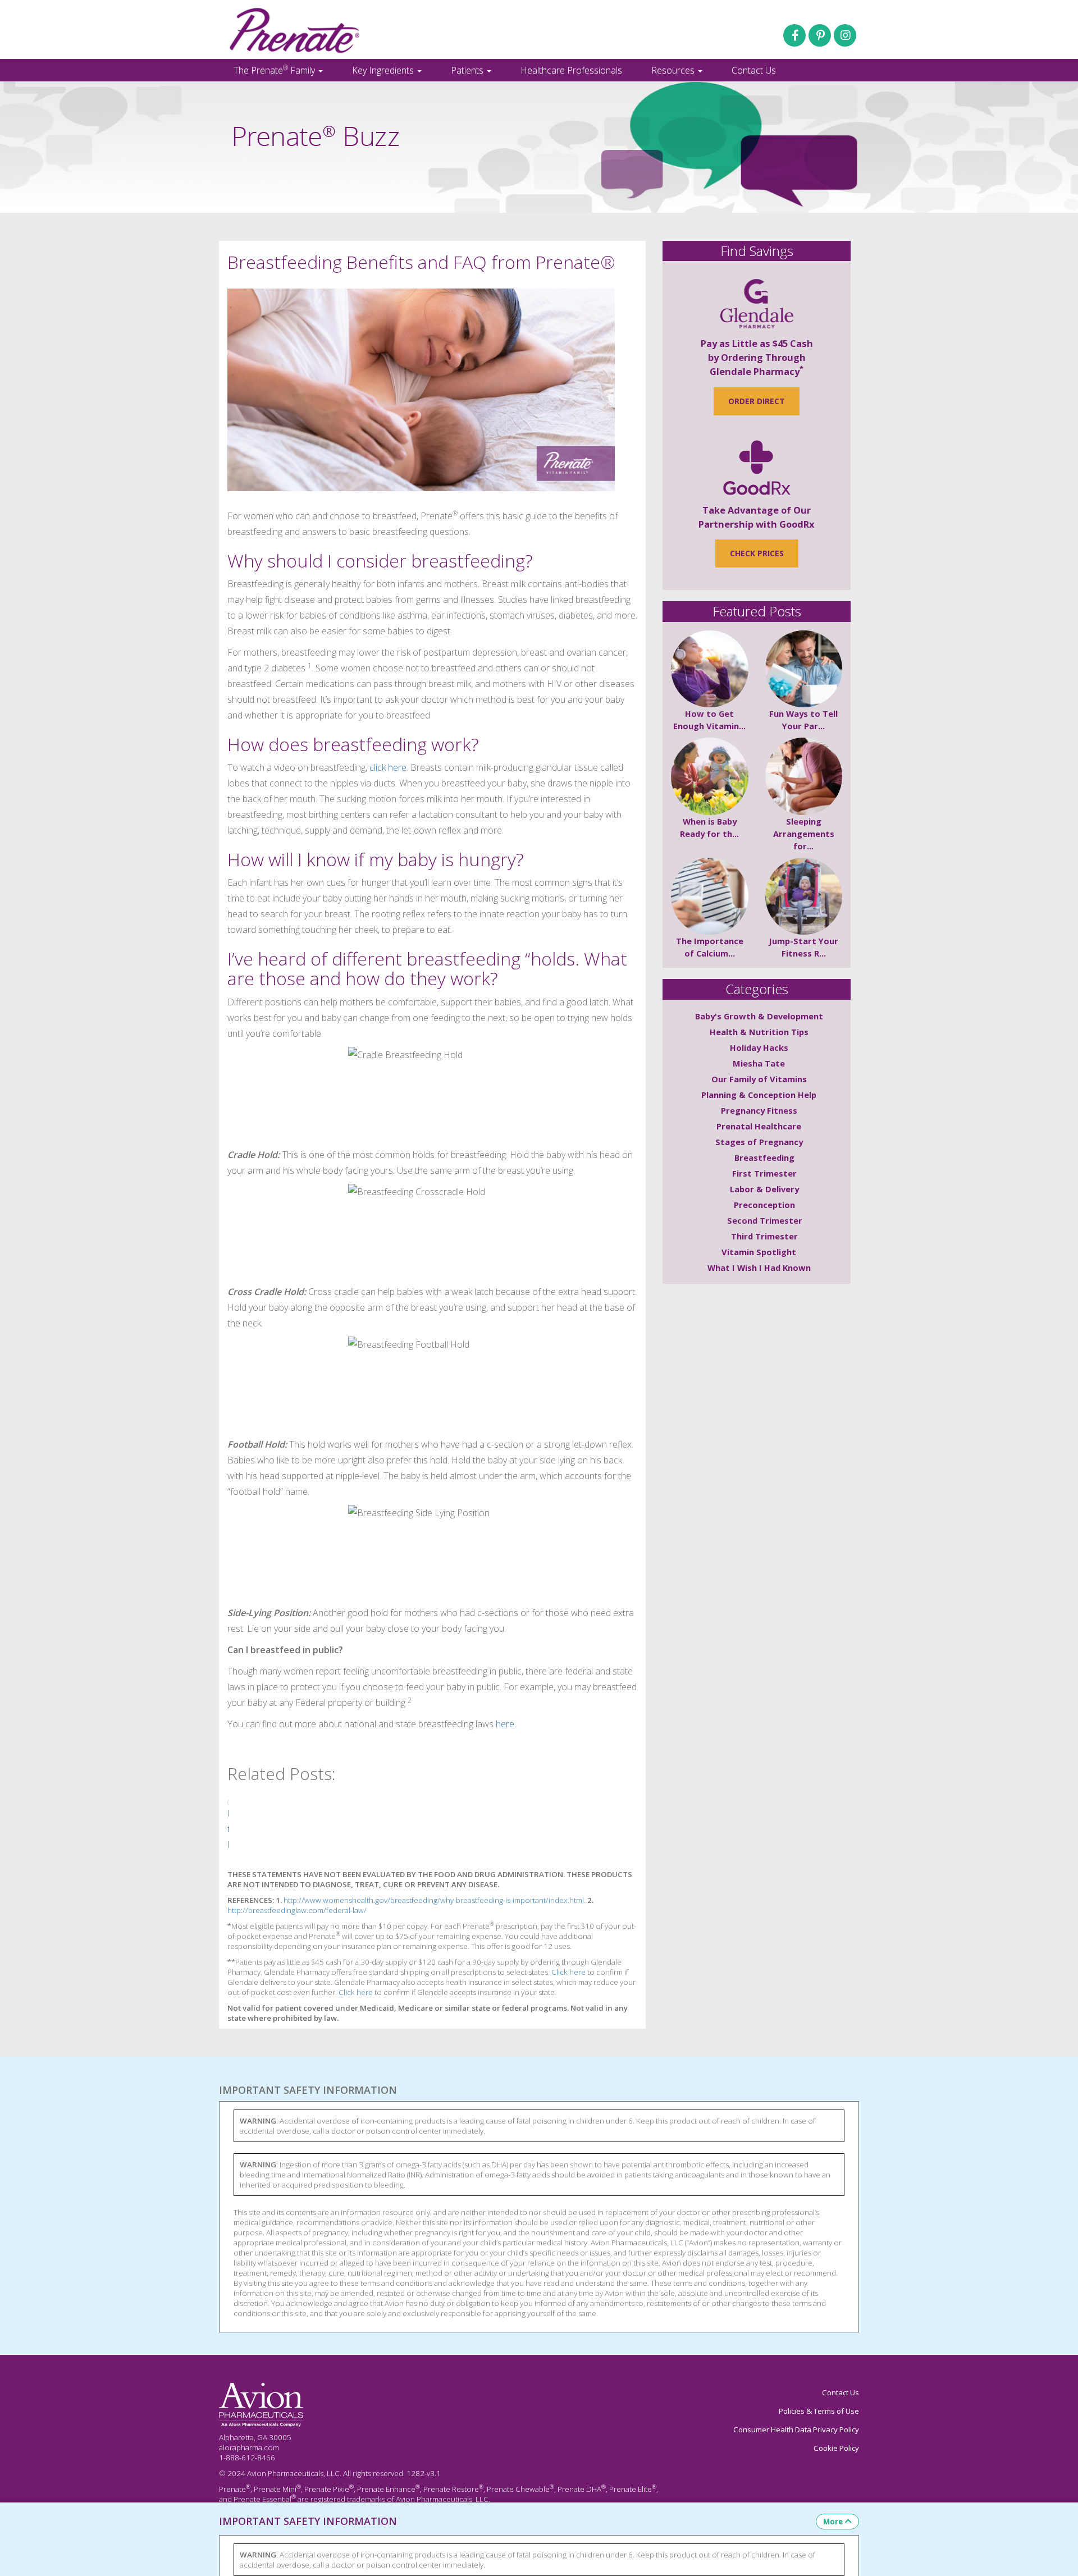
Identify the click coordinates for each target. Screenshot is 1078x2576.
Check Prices (757, 553)
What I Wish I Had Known (759, 1268)
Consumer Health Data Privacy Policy (796, 2429)
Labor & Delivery (764, 1189)
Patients (468, 70)
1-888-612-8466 (247, 2458)
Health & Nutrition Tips (759, 1032)
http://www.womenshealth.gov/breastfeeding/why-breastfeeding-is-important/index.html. (435, 1900)
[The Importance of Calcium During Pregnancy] (710, 896)
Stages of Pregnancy (759, 1142)
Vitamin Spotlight (759, 1252)
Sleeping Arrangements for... (804, 834)
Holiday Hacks (759, 1047)
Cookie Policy (836, 2448)
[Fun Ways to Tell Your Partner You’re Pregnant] (804, 669)
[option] (228, 1826)
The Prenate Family (275, 70)
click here (388, 767)
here (505, 1724)
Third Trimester (764, 1236)
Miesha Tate (759, 1063)
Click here (568, 1972)
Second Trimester (765, 1220)
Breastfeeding (764, 1157)
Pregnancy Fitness (759, 1110)
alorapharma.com (249, 2447)
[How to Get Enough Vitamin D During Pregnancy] (710, 669)
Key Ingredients (384, 70)
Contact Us (754, 70)
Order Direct (757, 401)
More (833, 2522)
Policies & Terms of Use (819, 2411)
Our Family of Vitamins (759, 1079)
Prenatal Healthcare (759, 1126)
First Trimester (764, 1173)
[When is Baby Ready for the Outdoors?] (710, 776)
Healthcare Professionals (571, 70)
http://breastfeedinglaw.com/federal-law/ (297, 1910)
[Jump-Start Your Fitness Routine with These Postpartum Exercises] (804, 896)
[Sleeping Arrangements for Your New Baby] (804, 776)
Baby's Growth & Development (759, 1016)
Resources (674, 70)
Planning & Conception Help (759, 1095)
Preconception (764, 1205)
